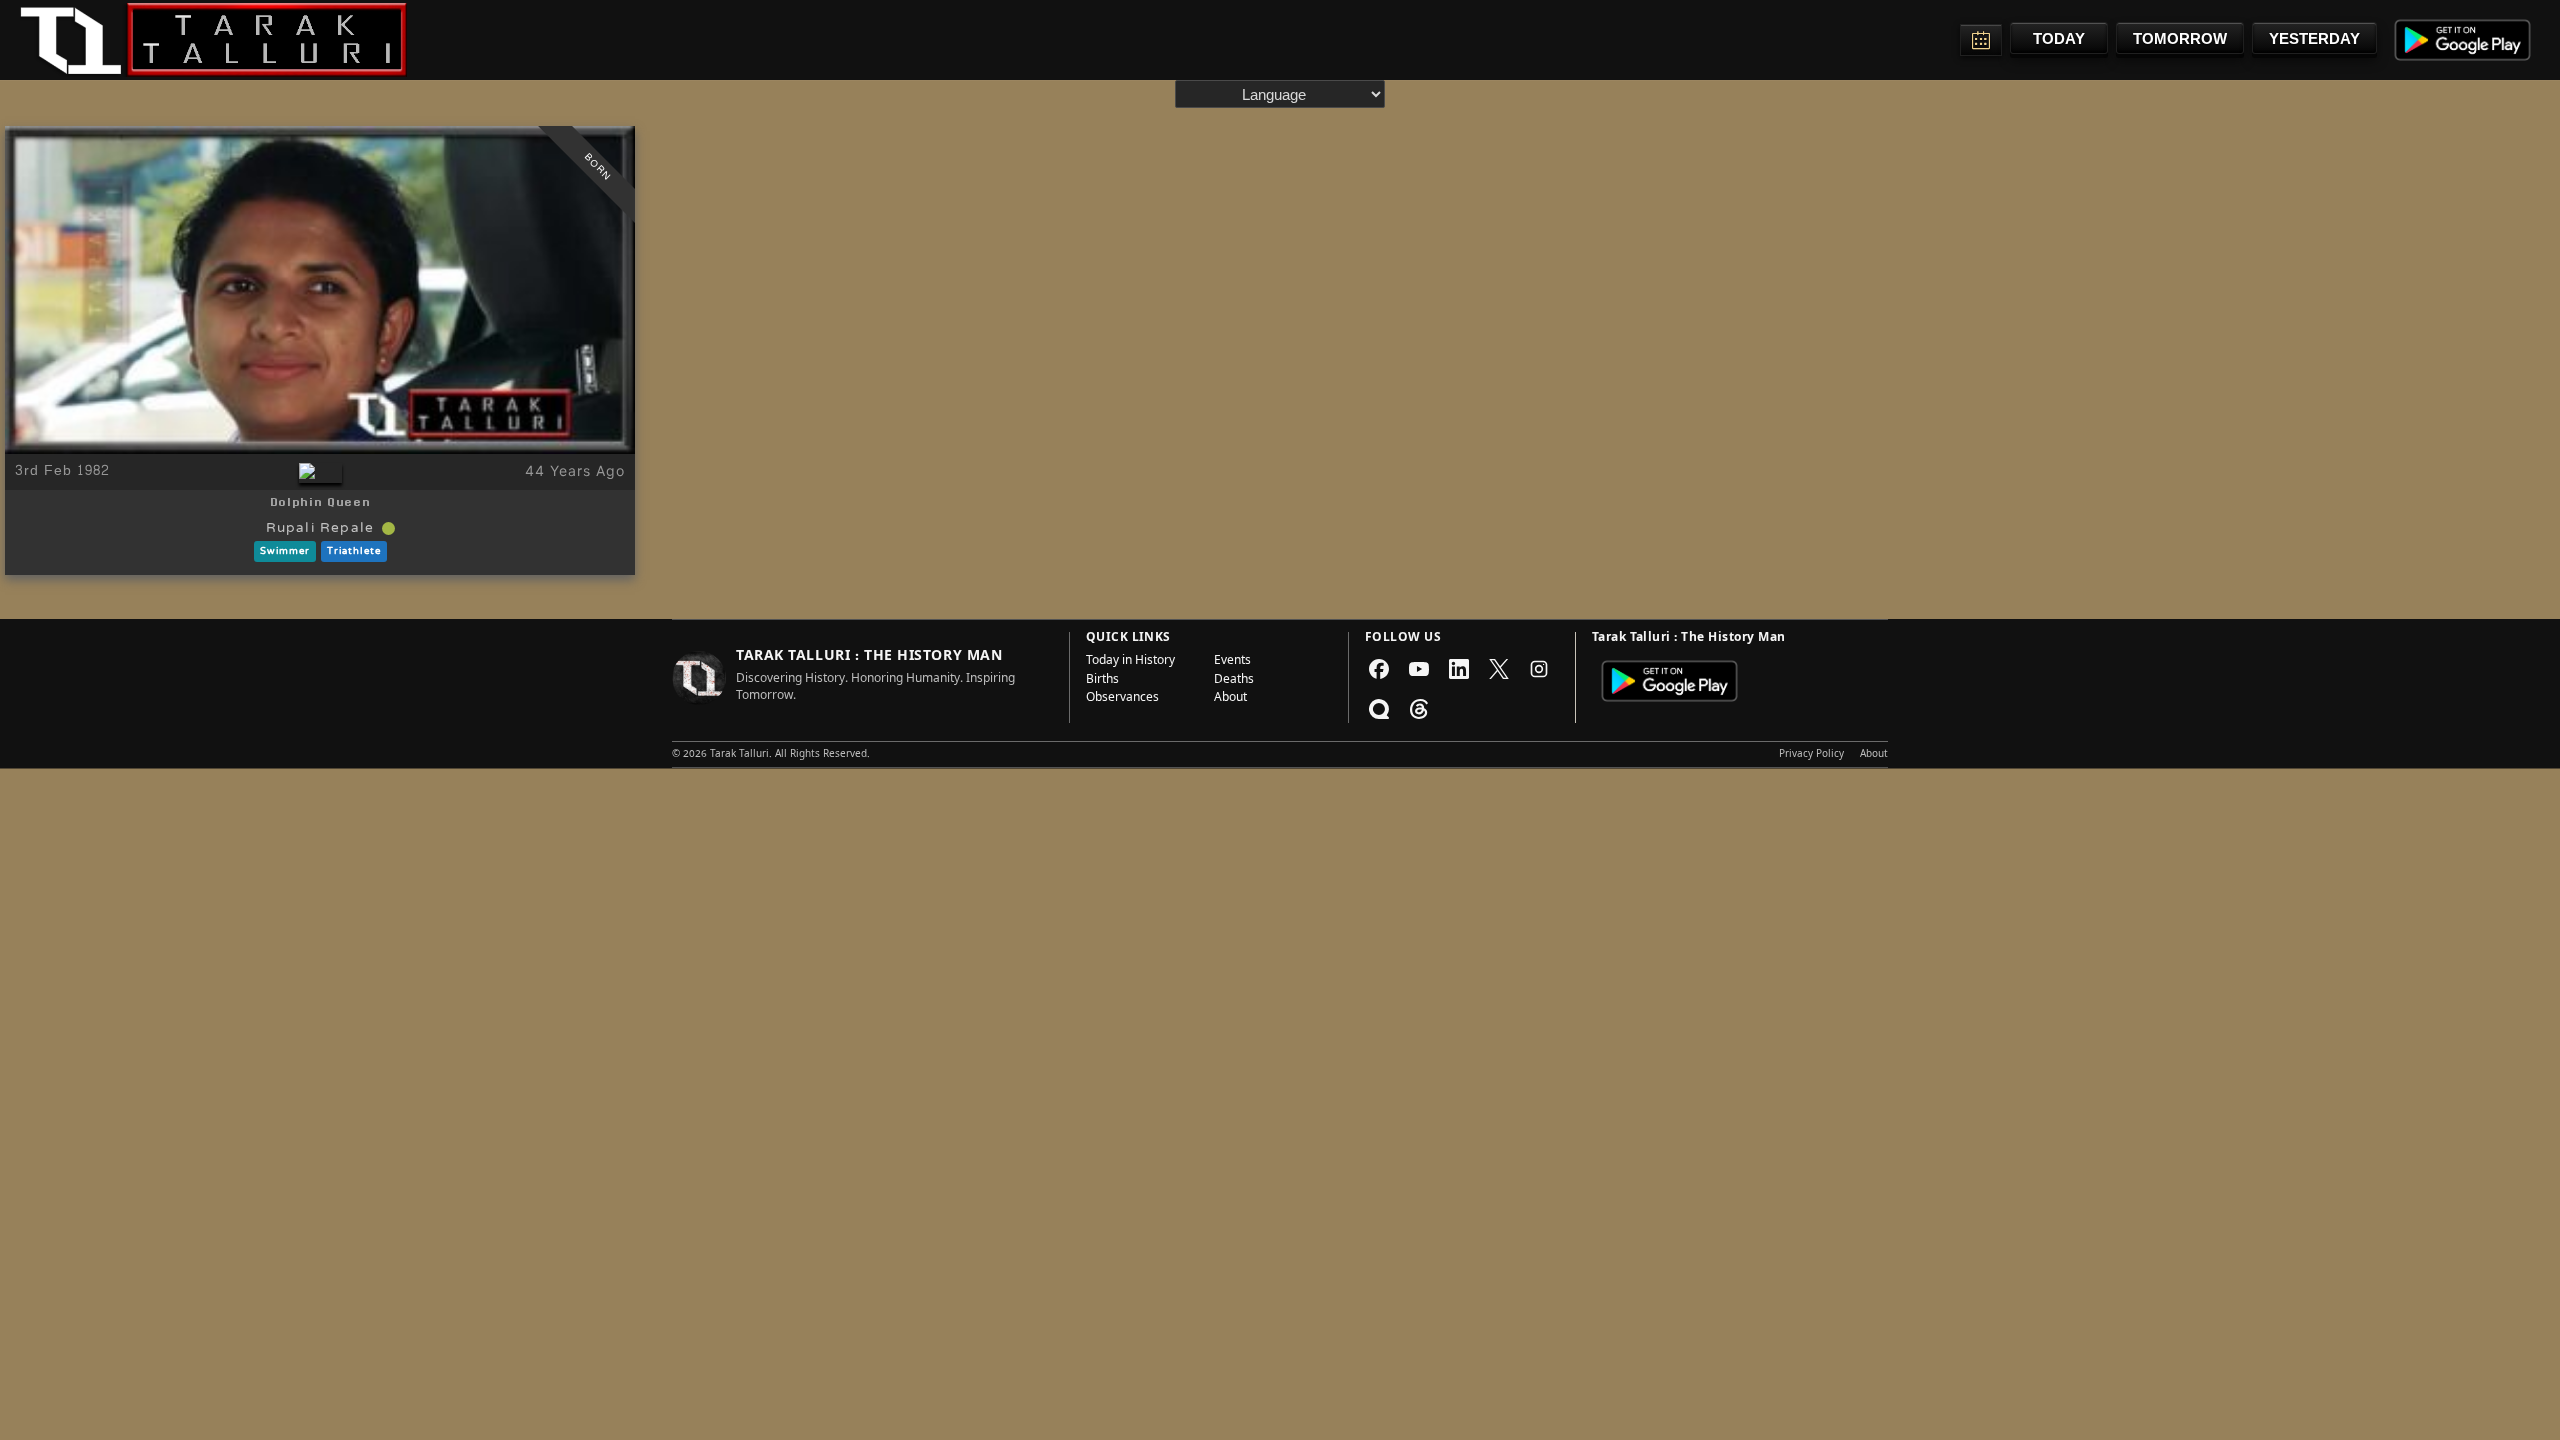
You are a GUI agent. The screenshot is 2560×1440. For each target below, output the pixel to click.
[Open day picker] (1981, 40)
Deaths (1234, 681)
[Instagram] (1539, 669)
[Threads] (1419, 709)
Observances (1122, 699)
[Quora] (1379, 709)
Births (1102, 681)
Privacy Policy (1811, 755)
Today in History (1130, 662)
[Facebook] (1379, 669)
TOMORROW (2180, 38)
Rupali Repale (320, 529)
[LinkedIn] (1459, 669)
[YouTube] (1419, 669)
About (1230, 699)
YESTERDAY (2314, 38)
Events (1232, 662)
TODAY (2059, 38)
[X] (1499, 669)
